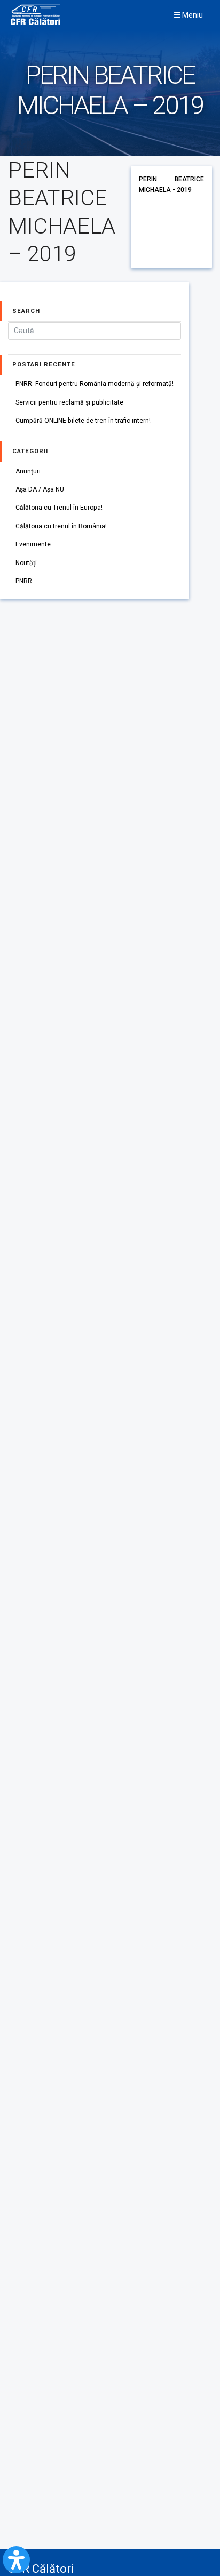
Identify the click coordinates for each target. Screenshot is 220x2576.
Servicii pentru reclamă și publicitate (69, 402)
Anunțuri (28, 471)
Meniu (192, 15)
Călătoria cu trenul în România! (61, 526)
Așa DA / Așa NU (40, 489)
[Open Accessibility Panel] (16, 2560)
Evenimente (33, 544)
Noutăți (26, 563)
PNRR (24, 581)
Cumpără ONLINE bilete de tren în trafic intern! (83, 421)
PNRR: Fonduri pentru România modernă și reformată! (95, 384)
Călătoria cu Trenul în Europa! (59, 508)
